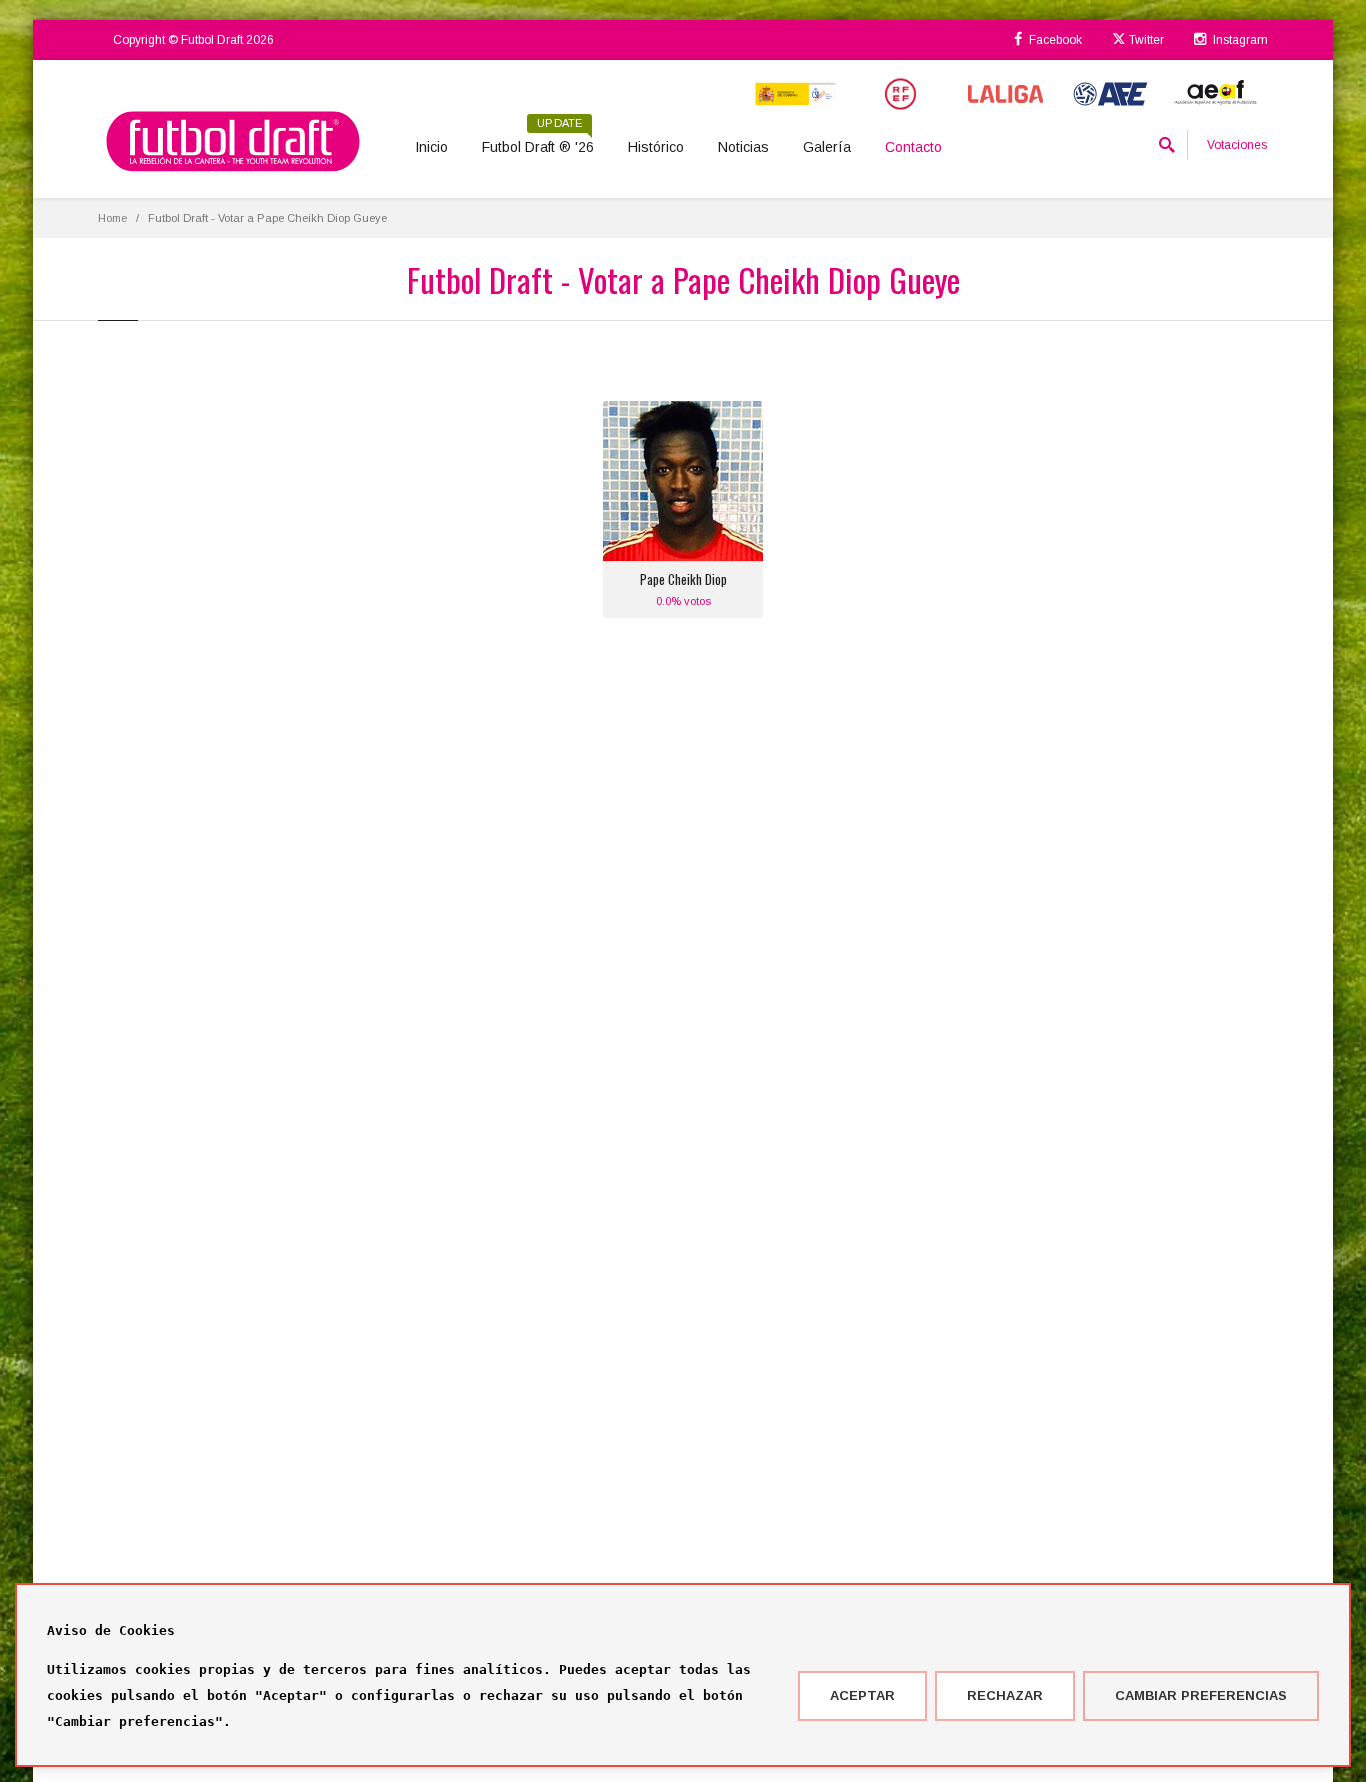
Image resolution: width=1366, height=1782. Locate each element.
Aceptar (862, 1695)
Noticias (743, 147)
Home (112, 218)
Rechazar (1005, 1695)
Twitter (1145, 40)
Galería (827, 147)
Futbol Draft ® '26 (538, 140)
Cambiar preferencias (1201, 1695)
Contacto (913, 147)
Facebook (1054, 40)
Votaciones (1237, 145)
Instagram (1239, 40)
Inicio (431, 147)
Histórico (656, 147)
